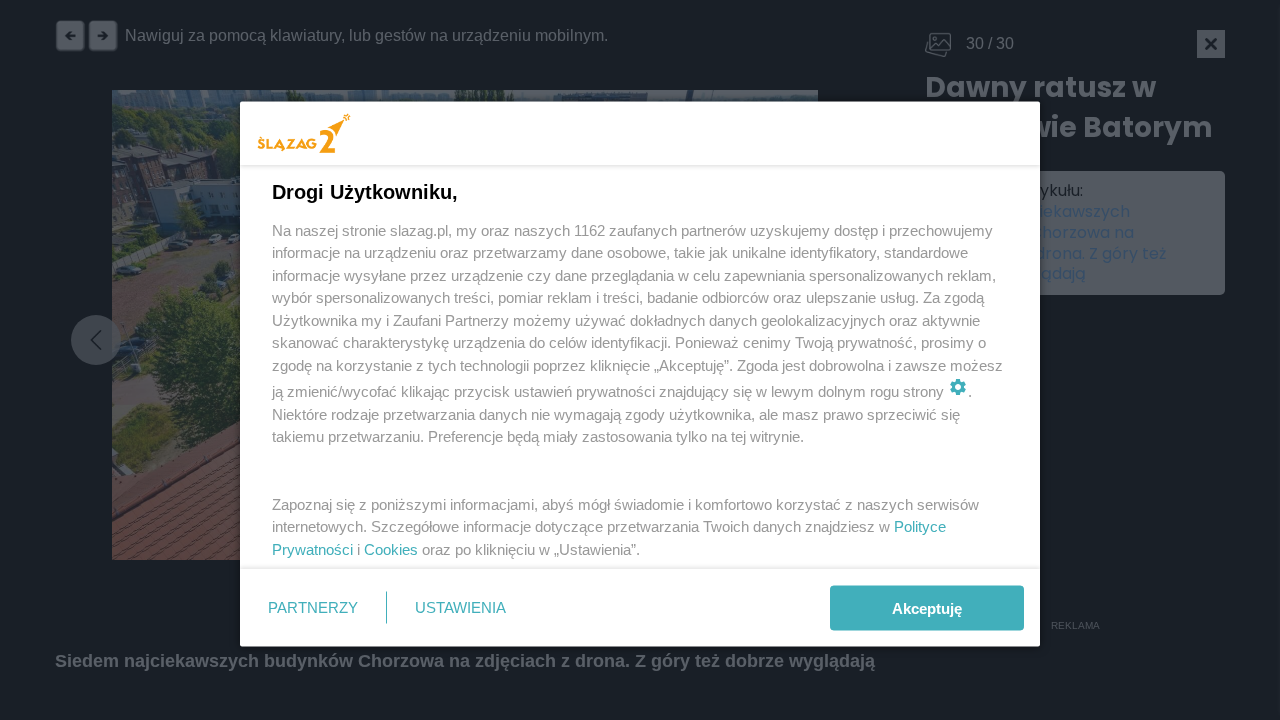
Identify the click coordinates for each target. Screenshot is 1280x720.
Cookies (391, 548)
